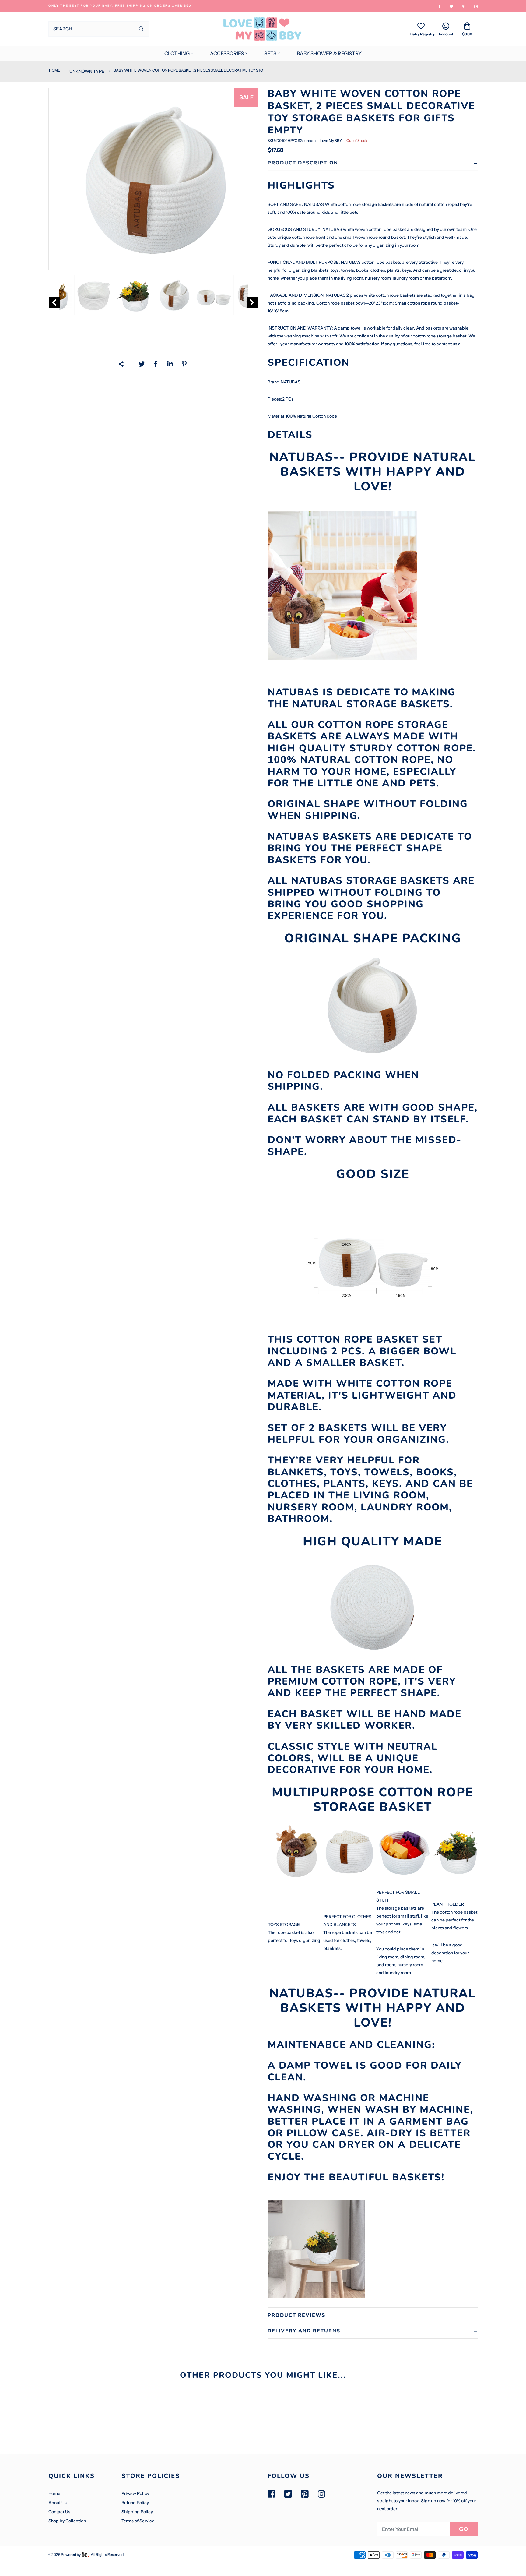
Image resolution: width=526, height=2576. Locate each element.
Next (252, 302)
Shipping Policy (137, 2512)
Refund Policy (135, 2503)
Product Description (303, 163)
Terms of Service (138, 2521)
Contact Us (59, 2512)
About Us (58, 2503)
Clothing (177, 53)
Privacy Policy (135, 2493)
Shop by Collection (67, 2521)
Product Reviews (296, 2315)
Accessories (227, 53)
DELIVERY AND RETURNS (304, 2331)
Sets (270, 53)
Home (54, 70)
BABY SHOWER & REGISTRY (329, 53)
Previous (55, 302)
